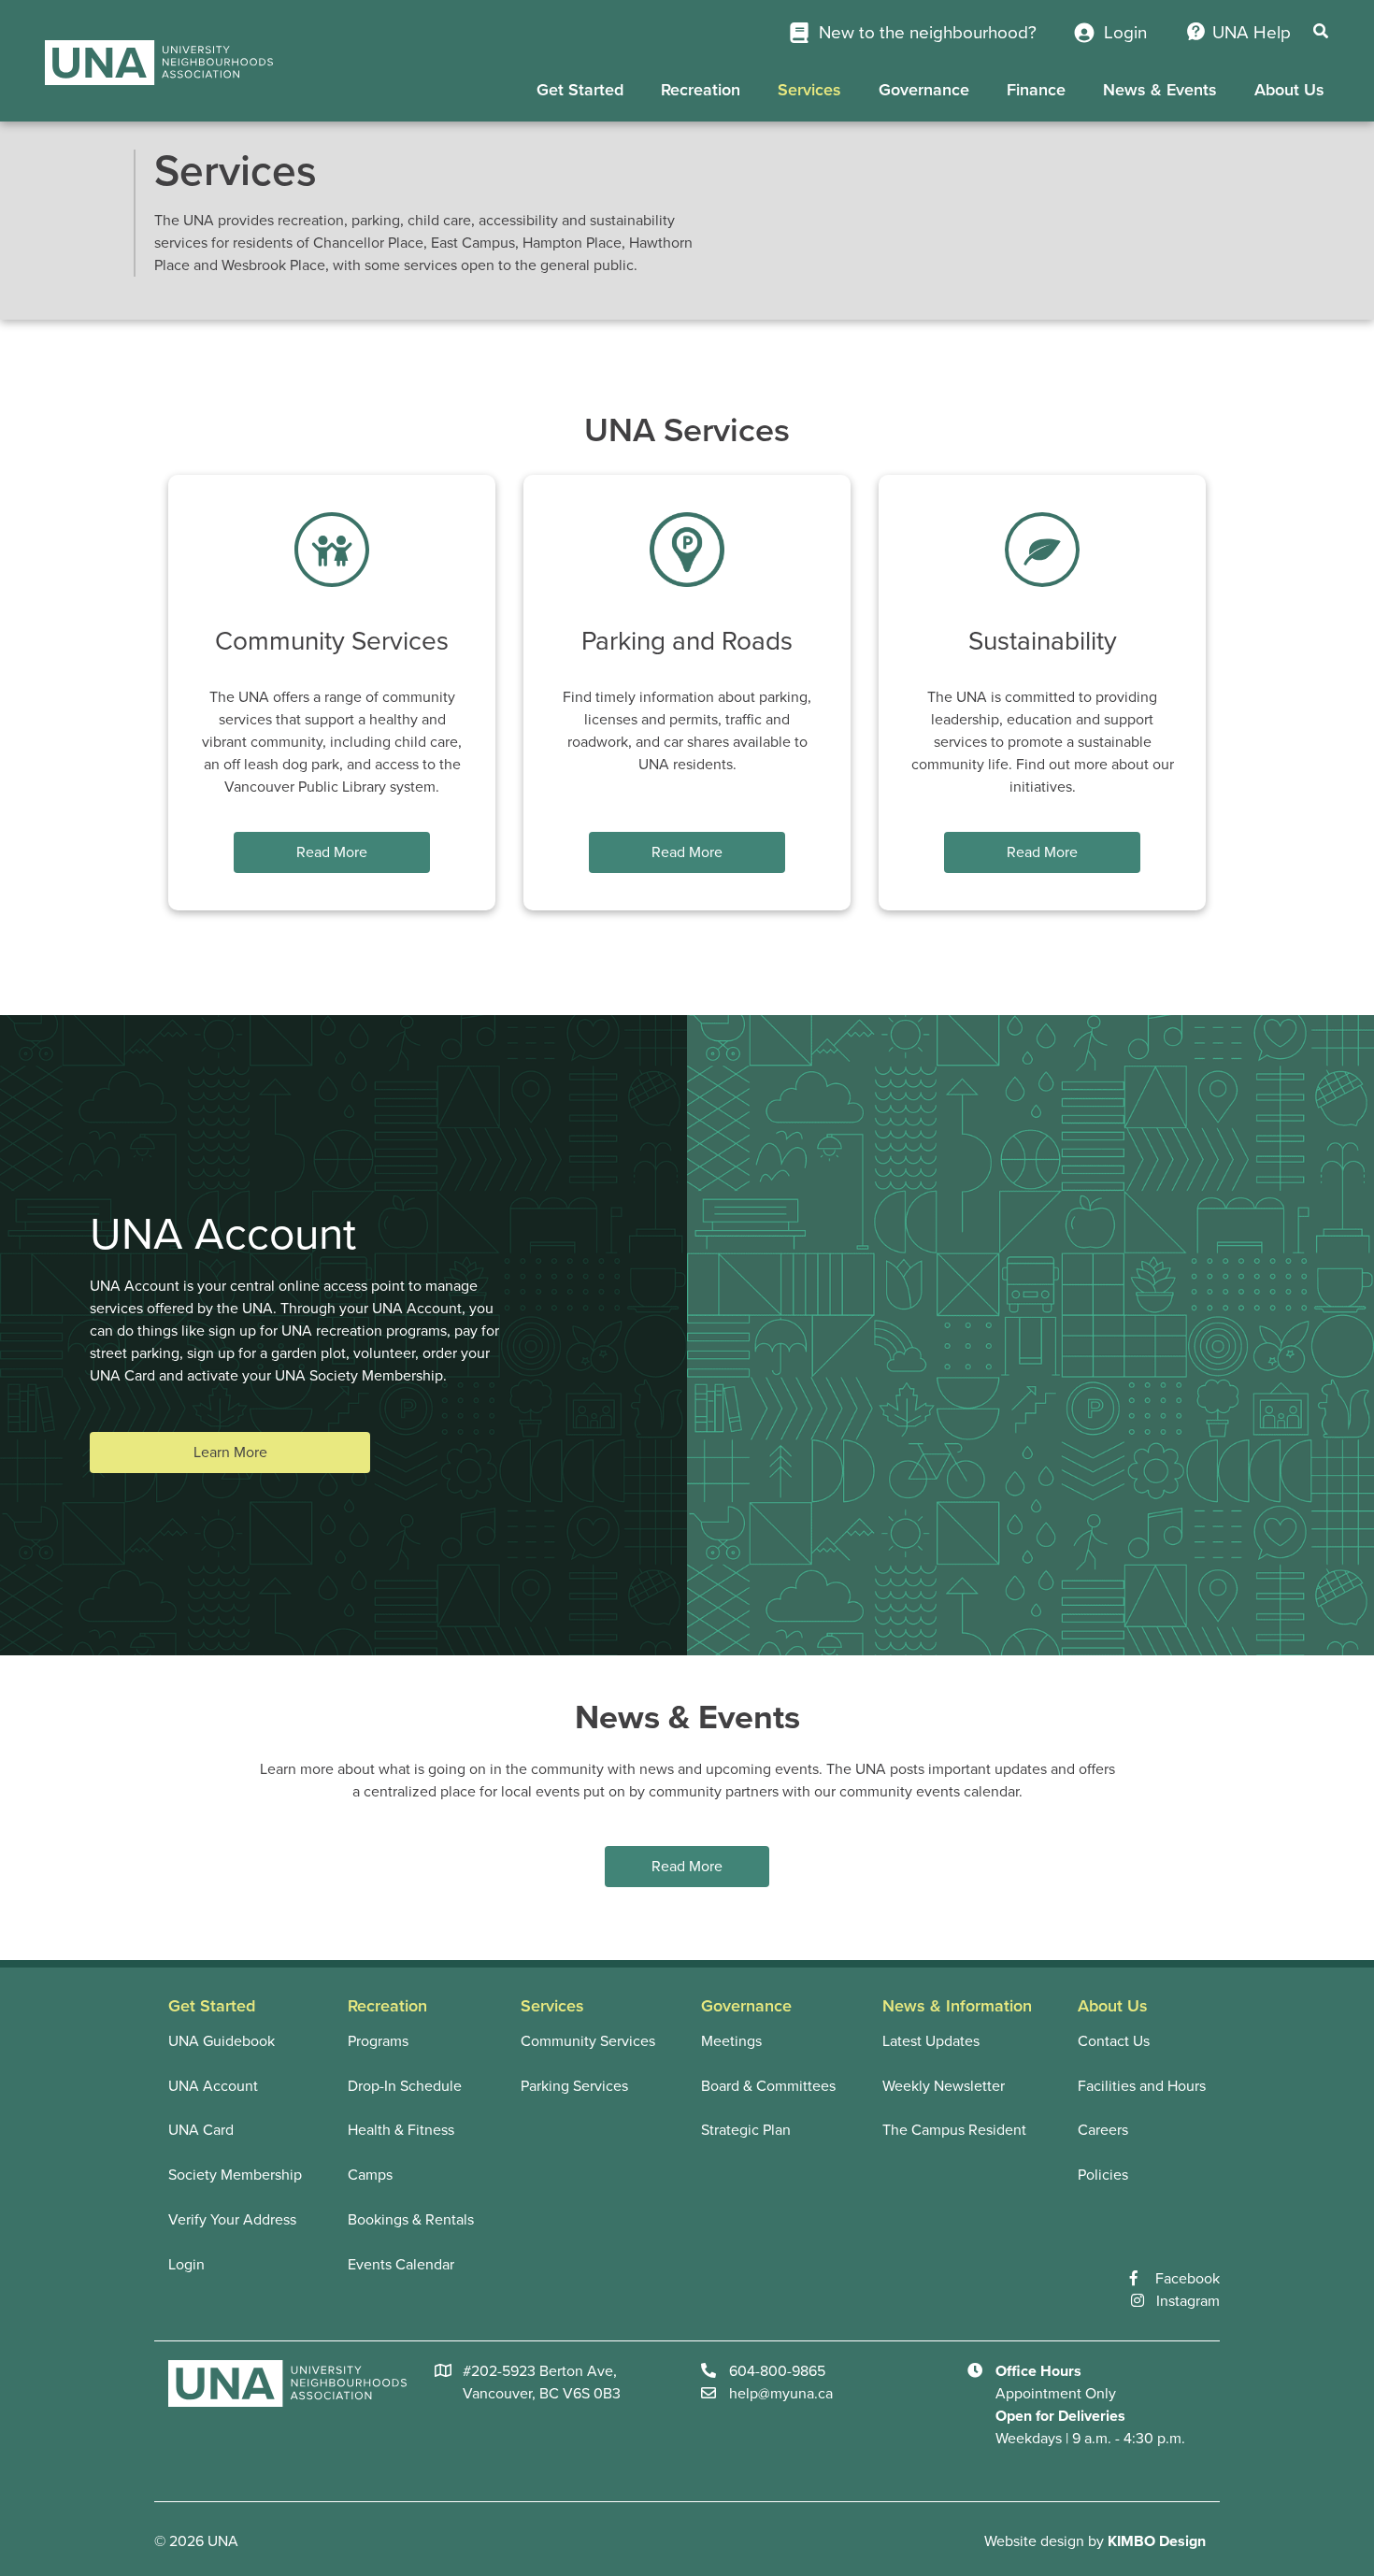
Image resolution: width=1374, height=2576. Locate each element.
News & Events (1160, 90)
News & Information (957, 2006)
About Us (1289, 90)
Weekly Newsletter (944, 2086)
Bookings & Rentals (411, 2220)
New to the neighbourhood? (925, 33)
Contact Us (1114, 2041)
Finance (1036, 90)
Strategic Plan (746, 2130)
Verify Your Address (232, 2220)
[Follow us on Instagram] (1144, 2301)
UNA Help (1252, 33)
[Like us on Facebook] (1143, 2279)
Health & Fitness (401, 2130)
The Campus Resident (954, 2130)
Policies (1103, 2175)
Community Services (588, 2041)
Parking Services (574, 2086)
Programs (378, 2041)
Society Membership (235, 2175)
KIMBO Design (1157, 2541)
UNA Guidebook (222, 2041)
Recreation (701, 90)
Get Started (580, 90)
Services (809, 90)
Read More (332, 852)
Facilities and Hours (1142, 2086)
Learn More (230, 1453)
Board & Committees (768, 2086)
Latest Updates (931, 2041)
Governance (924, 90)
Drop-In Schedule (405, 2086)
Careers (1103, 2130)
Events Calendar (401, 2265)
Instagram (1188, 2301)
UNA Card (201, 2130)
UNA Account (213, 2086)
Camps (370, 2175)
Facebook (1188, 2279)
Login (1123, 33)
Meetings (731, 2041)
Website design (1034, 2541)
